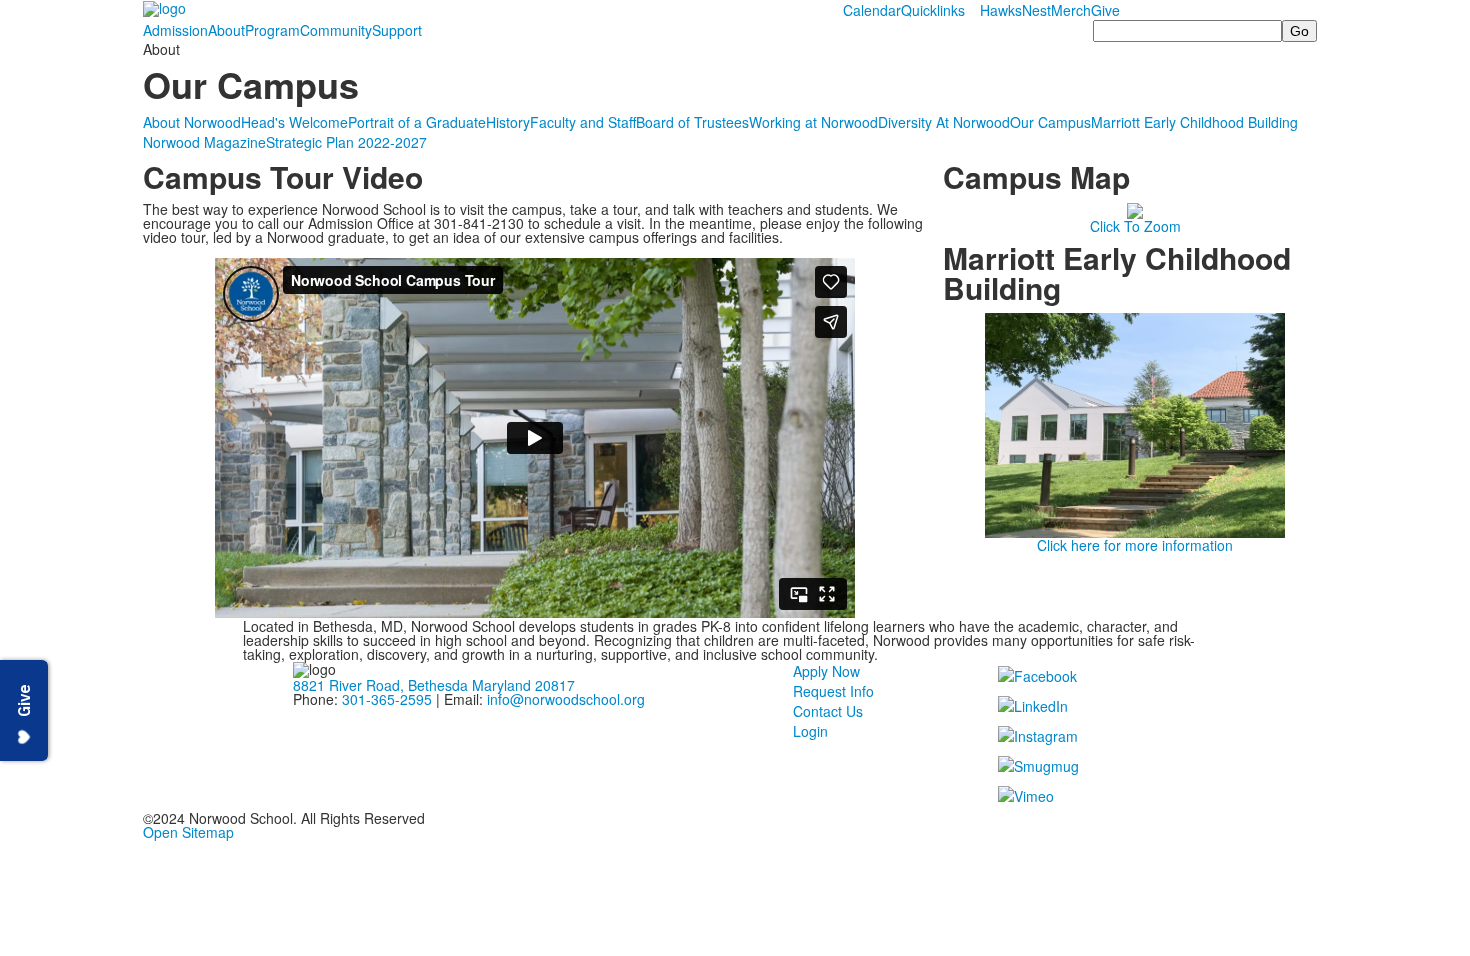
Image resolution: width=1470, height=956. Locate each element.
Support (397, 30)
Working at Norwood (813, 122)
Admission (175, 30)
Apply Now (826, 671)
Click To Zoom (1135, 226)
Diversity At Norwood (944, 122)
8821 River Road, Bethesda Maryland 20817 (434, 685)
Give (1105, 10)
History (508, 122)
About (226, 30)
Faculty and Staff (583, 122)
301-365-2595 (387, 699)
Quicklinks (933, 10)
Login (810, 731)
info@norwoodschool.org (566, 699)
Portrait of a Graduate (417, 122)
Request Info (833, 691)
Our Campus (1050, 122)
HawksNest (1015, 10)
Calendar (872, 10)
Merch (1071, 10)
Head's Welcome (294, 122)
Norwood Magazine (204, 142)
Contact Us (828, 711)
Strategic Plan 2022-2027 (346, 142)
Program (272, 30)
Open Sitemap (188, 832)
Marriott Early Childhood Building (1194, 122)
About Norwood (192, 122)
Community (336, 30)
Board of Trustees (692, 122)
